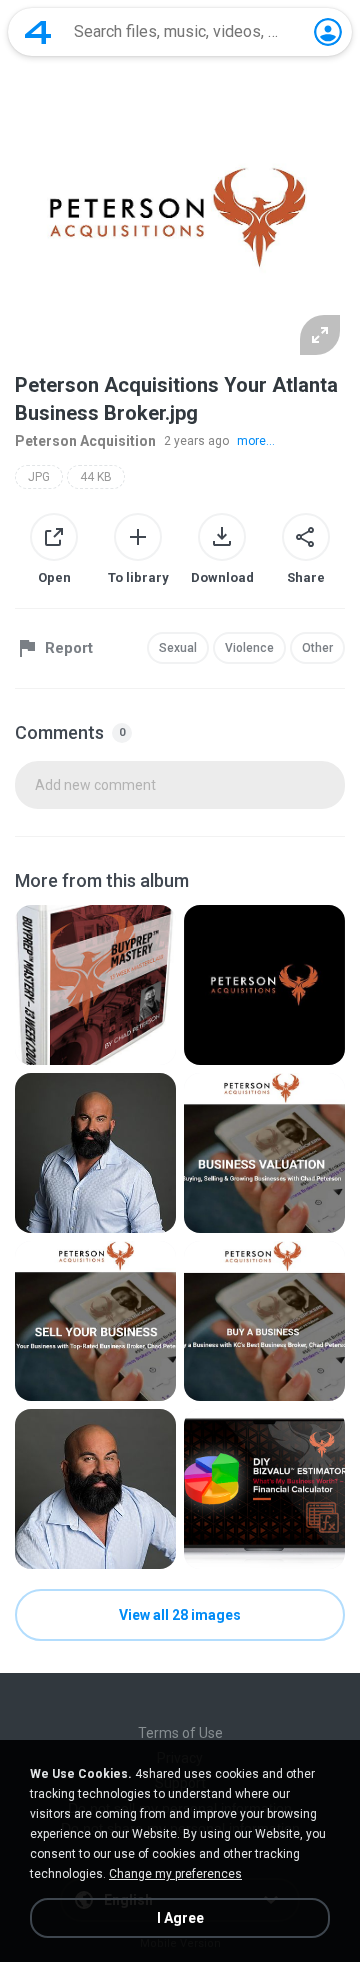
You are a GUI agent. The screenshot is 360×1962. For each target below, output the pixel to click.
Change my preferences (175, 1874)
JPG (39, 477)
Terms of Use (180, 1733)
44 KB (96, 477)
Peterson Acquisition (85, 441)
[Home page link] (38, 32)
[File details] (95, 985)
